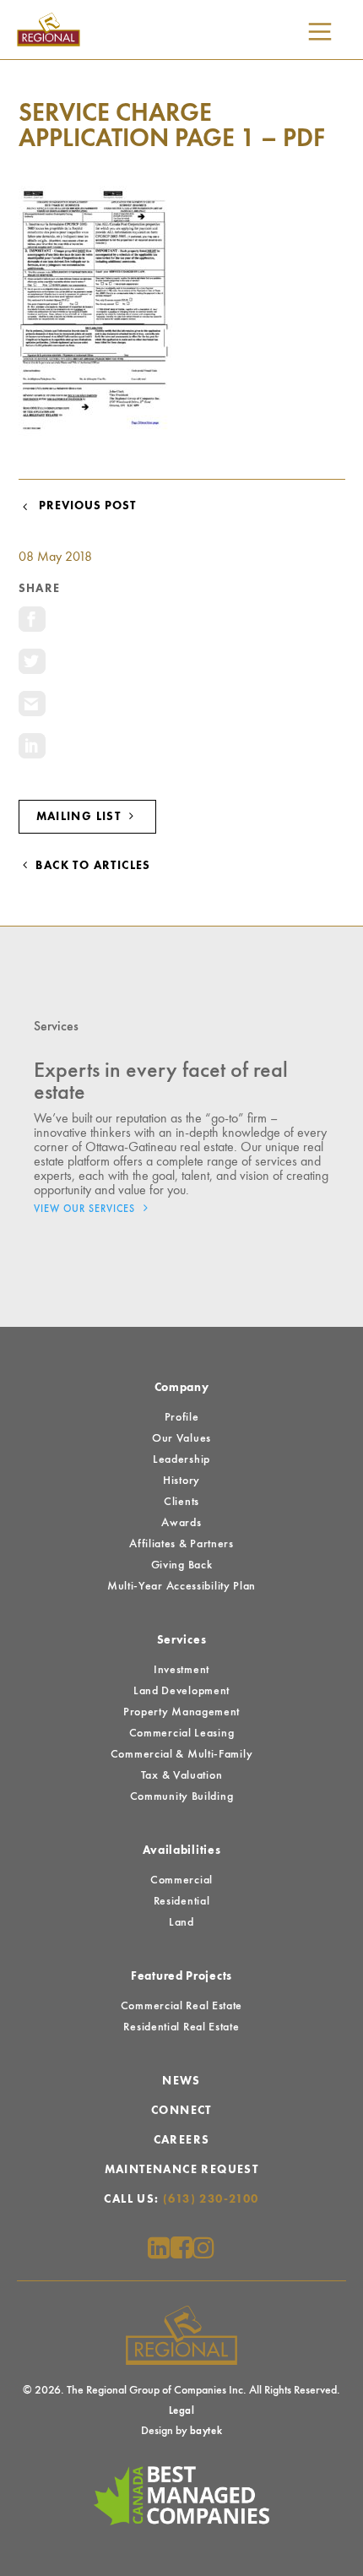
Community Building (182, 1796)
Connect (181, 2111)
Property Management (181, 1712)
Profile (182, 1417)
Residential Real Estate (181, 2027)
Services (182, 1640)
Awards (181, 1523)
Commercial (181, 1880)
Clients (181, 1502)
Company (182, 1388)
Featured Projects (181, 1976)
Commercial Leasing (182, 1733)
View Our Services (86, 1209)
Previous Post (84, 506)
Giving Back (182, 1565)
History (181, 1481)
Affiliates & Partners (181, 1544)
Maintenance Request (182, 2170)
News (181, 2081)
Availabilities (182, 1850)
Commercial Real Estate (181, 2006)
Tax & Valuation (182, 1775)
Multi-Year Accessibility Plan (181, 1586)
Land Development (181, 1691)
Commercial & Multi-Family (182, 1754)
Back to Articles (92, 866)
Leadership (181, 1459)
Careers (182, 2140)
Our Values (181, 1438)
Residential (182, 1901)
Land (181, 1922)
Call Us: (181, 2199)
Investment (181, 1670)
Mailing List (81, 817)
